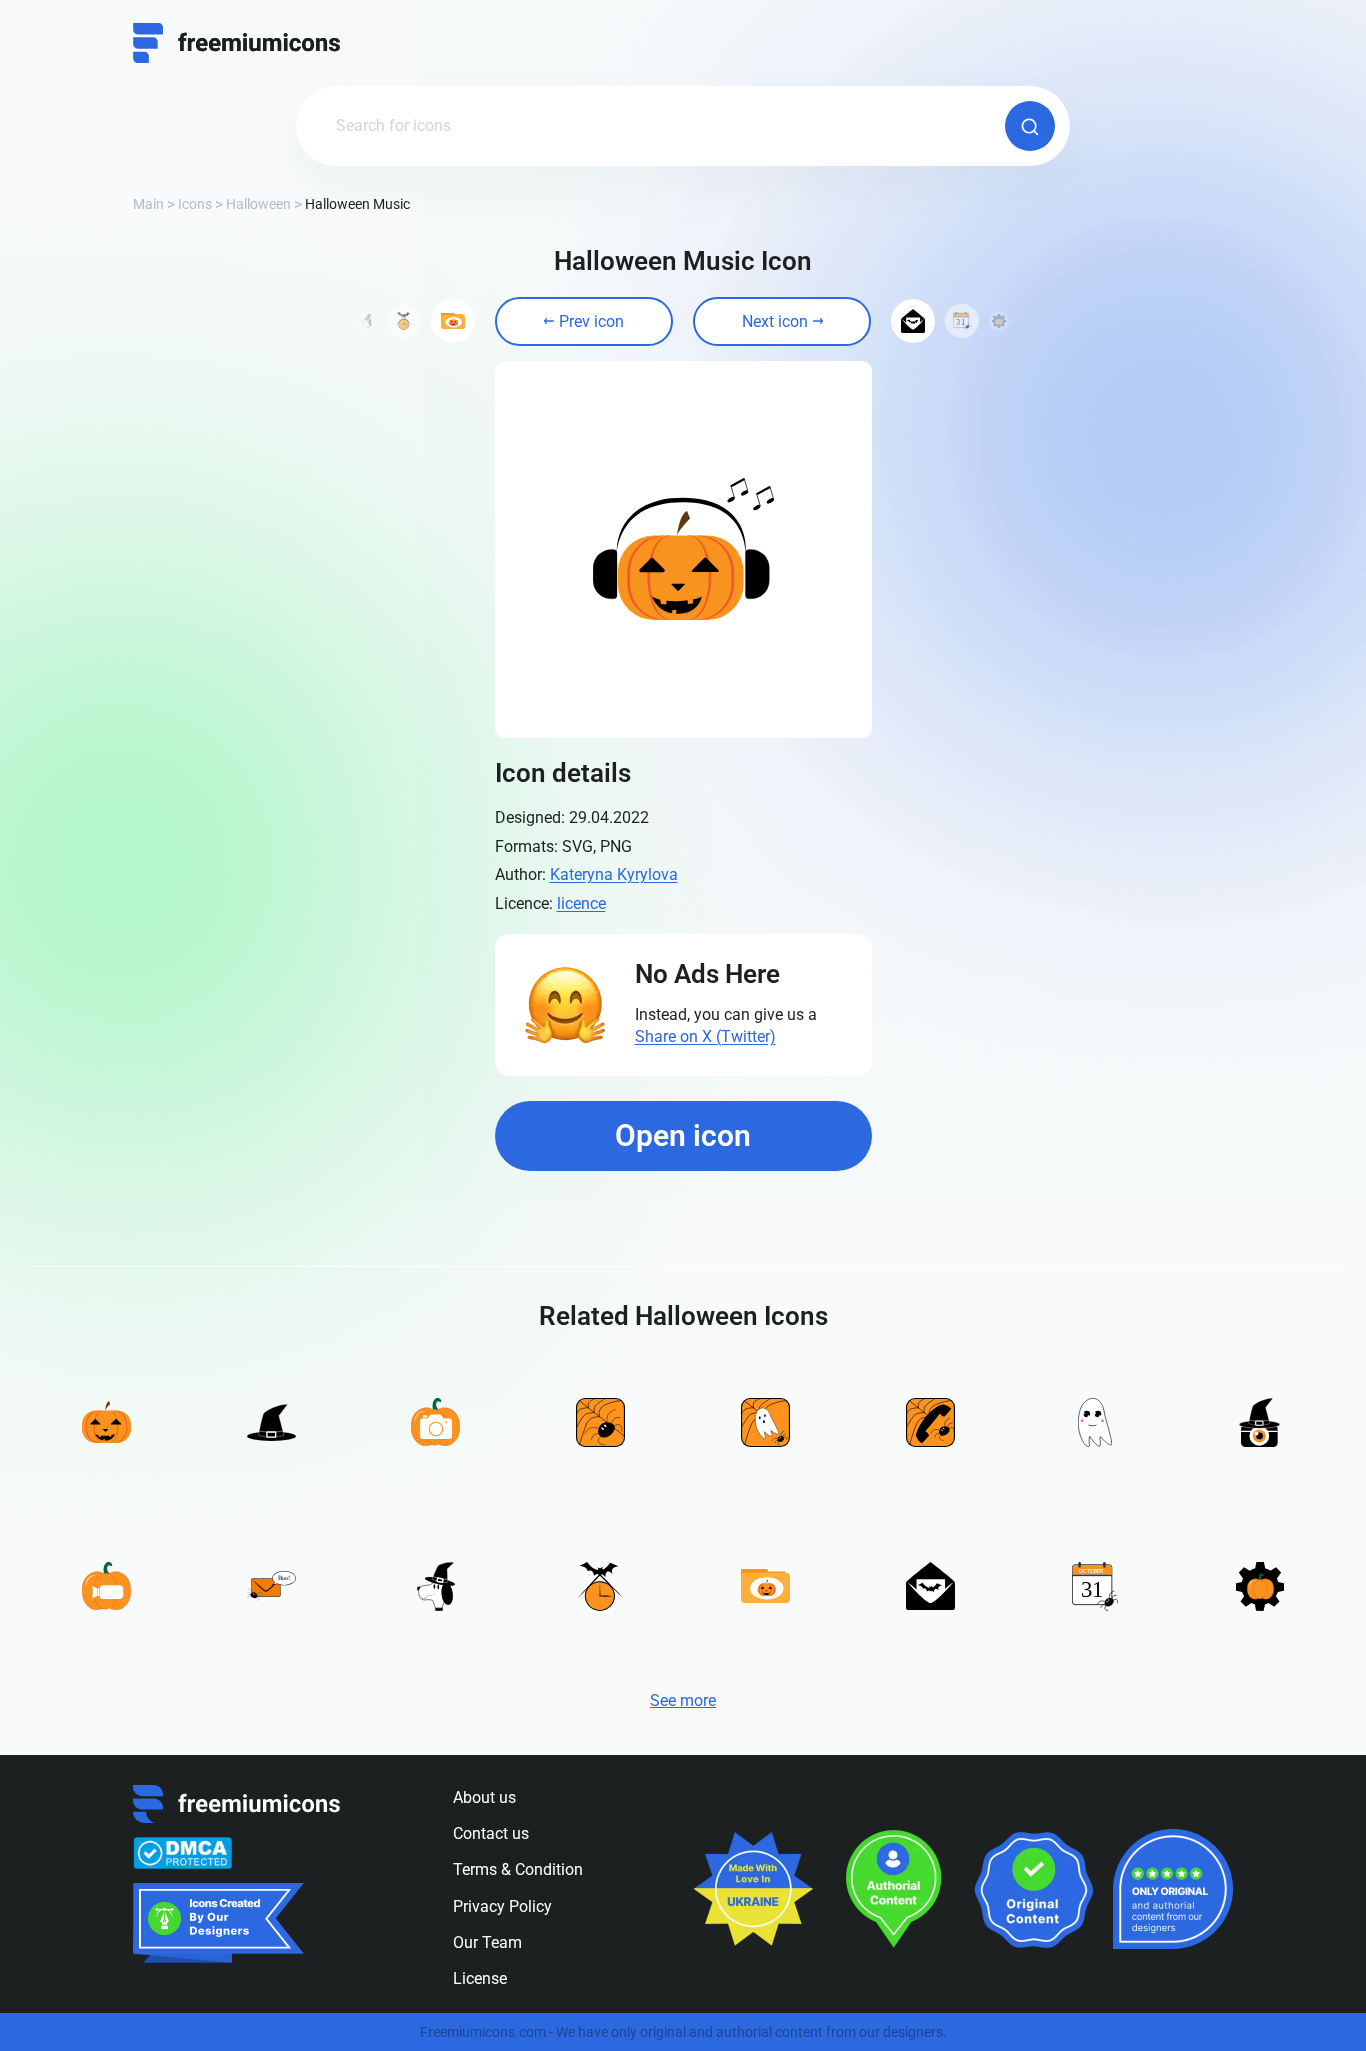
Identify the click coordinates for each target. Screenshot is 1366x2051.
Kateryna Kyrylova (614, 874)
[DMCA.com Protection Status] (182, 1853)
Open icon (683, 1135)
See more (683, 1700)
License (480, 1978)
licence (581, 903)
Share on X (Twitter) (705, 1036)
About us (484, 1797)
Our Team (487, 1942)
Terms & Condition (518, 1869)
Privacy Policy (502, 1906)
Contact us (491, 1833)
